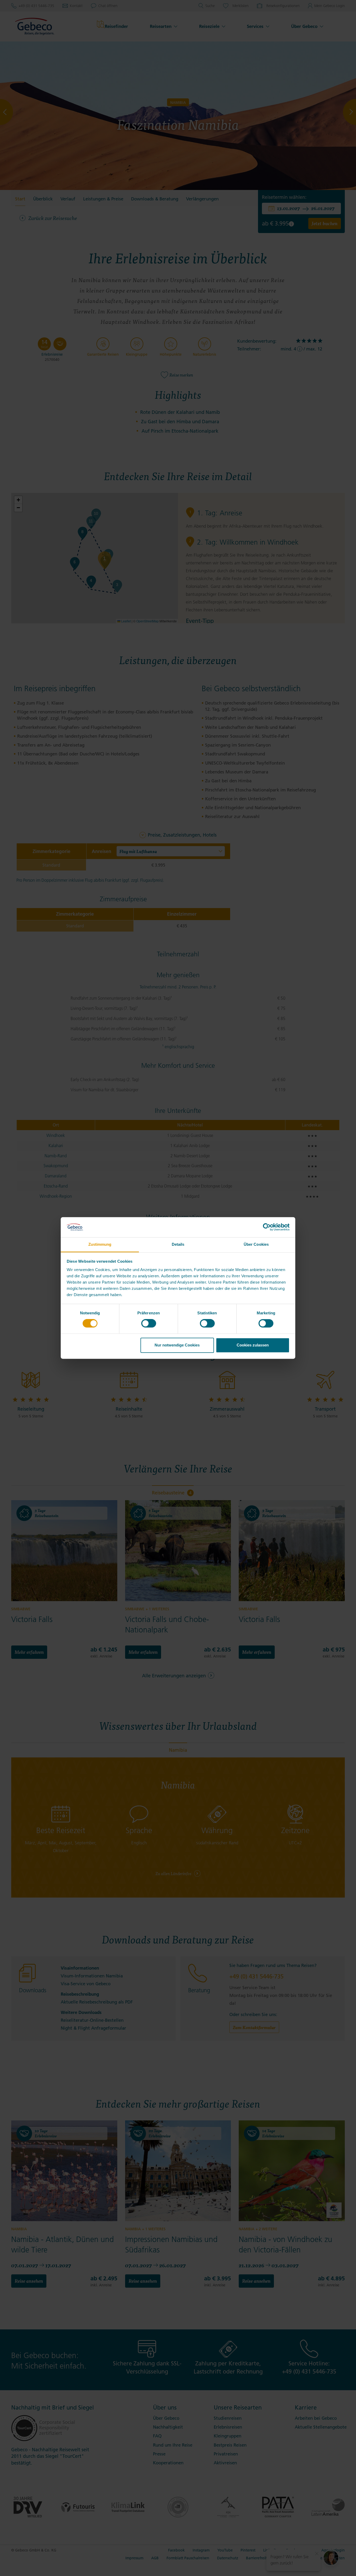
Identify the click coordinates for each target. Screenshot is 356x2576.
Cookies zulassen (253, 1345)
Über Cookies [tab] (256, 1244)
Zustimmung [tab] (100, 1244)
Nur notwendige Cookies (177, 1345)
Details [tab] (178, 1244)
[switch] (149, 1323)
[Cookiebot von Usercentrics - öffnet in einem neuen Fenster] (267, 1227)
